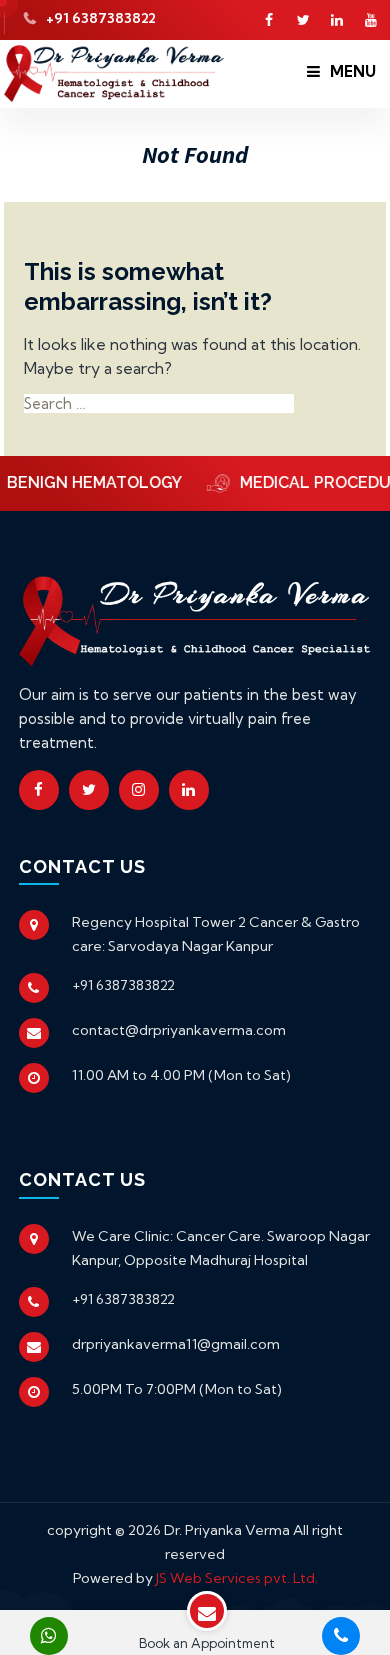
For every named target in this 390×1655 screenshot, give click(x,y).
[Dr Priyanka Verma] (114, 71)
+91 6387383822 (101, 18)
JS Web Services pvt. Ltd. (237, 1578)
